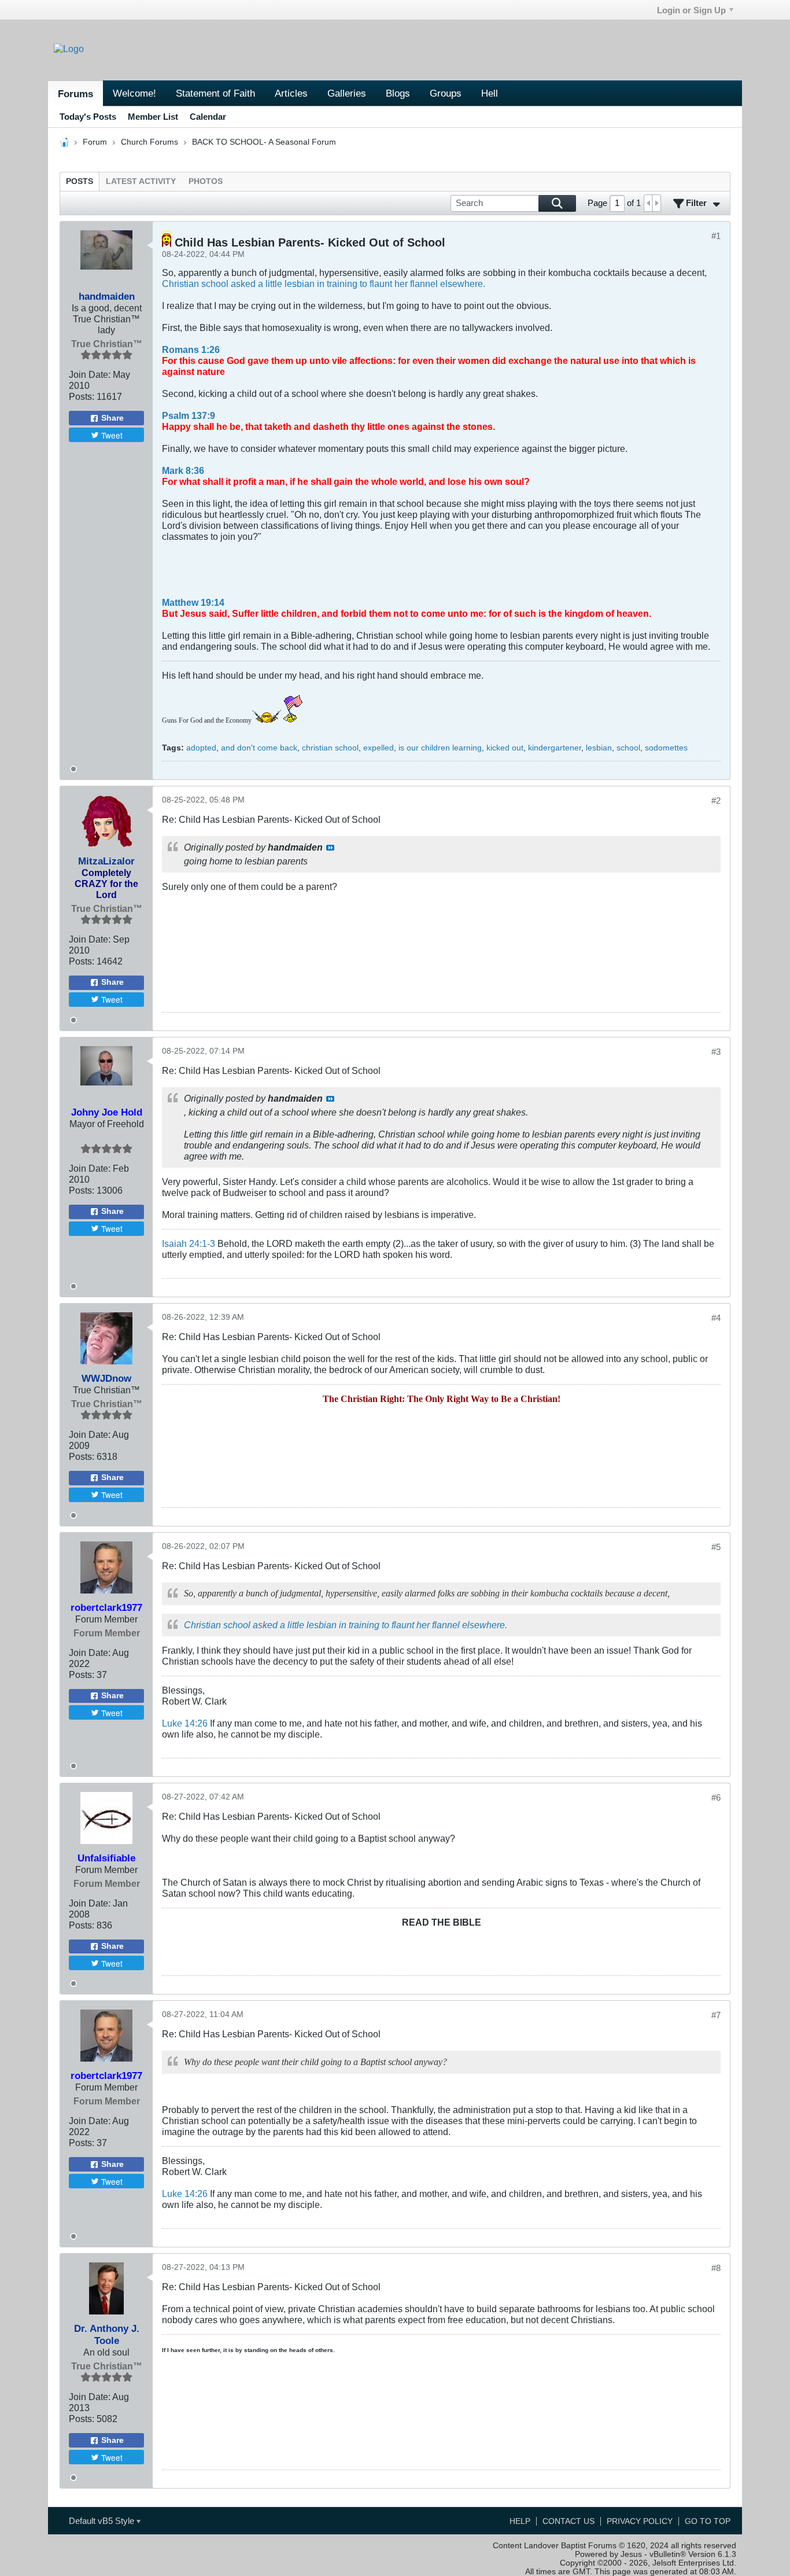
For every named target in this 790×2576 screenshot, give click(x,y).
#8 (716, 2268)
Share (112, 418)
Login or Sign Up (691, 10)
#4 (716, 1318)
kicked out (505, 748)
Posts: (82, 396)
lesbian (599, 748)
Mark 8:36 (183, 470)
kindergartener (555, 748)
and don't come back (259, 748)
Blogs (398, 93)
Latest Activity (141, 181)
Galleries (347, 93)
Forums (75, 94)
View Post (330, 848)
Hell (490, 93)
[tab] (80, 181)
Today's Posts (88, 117)
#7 (716, 2015)
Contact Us (568, 2521)
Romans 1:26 (191, 349)
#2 (716, 801)
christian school (330, 748)
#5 (716, 1547)
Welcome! (134, 93)
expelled (379, 748)
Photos (206, 181)
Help (520, 2521)
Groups (446, 93)
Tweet (112, 435)
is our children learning (440, 748)
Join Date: (90, 374)
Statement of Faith (215, 93)
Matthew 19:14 (193, 602)
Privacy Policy (640, 2521)
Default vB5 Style (103, 2521)
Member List (153, 117)
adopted (201, 748)
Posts (80, 181)
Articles (291, 93)
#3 (716, 1052)
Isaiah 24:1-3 (189, 1243)
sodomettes (666, 748)
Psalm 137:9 (189, 415)
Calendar (208, 117)
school (628, 748)
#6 (716, 1797)
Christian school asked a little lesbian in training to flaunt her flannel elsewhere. (324, 284)
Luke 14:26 (185, 1723)
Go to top (708, 2521)
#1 (716, 236)
